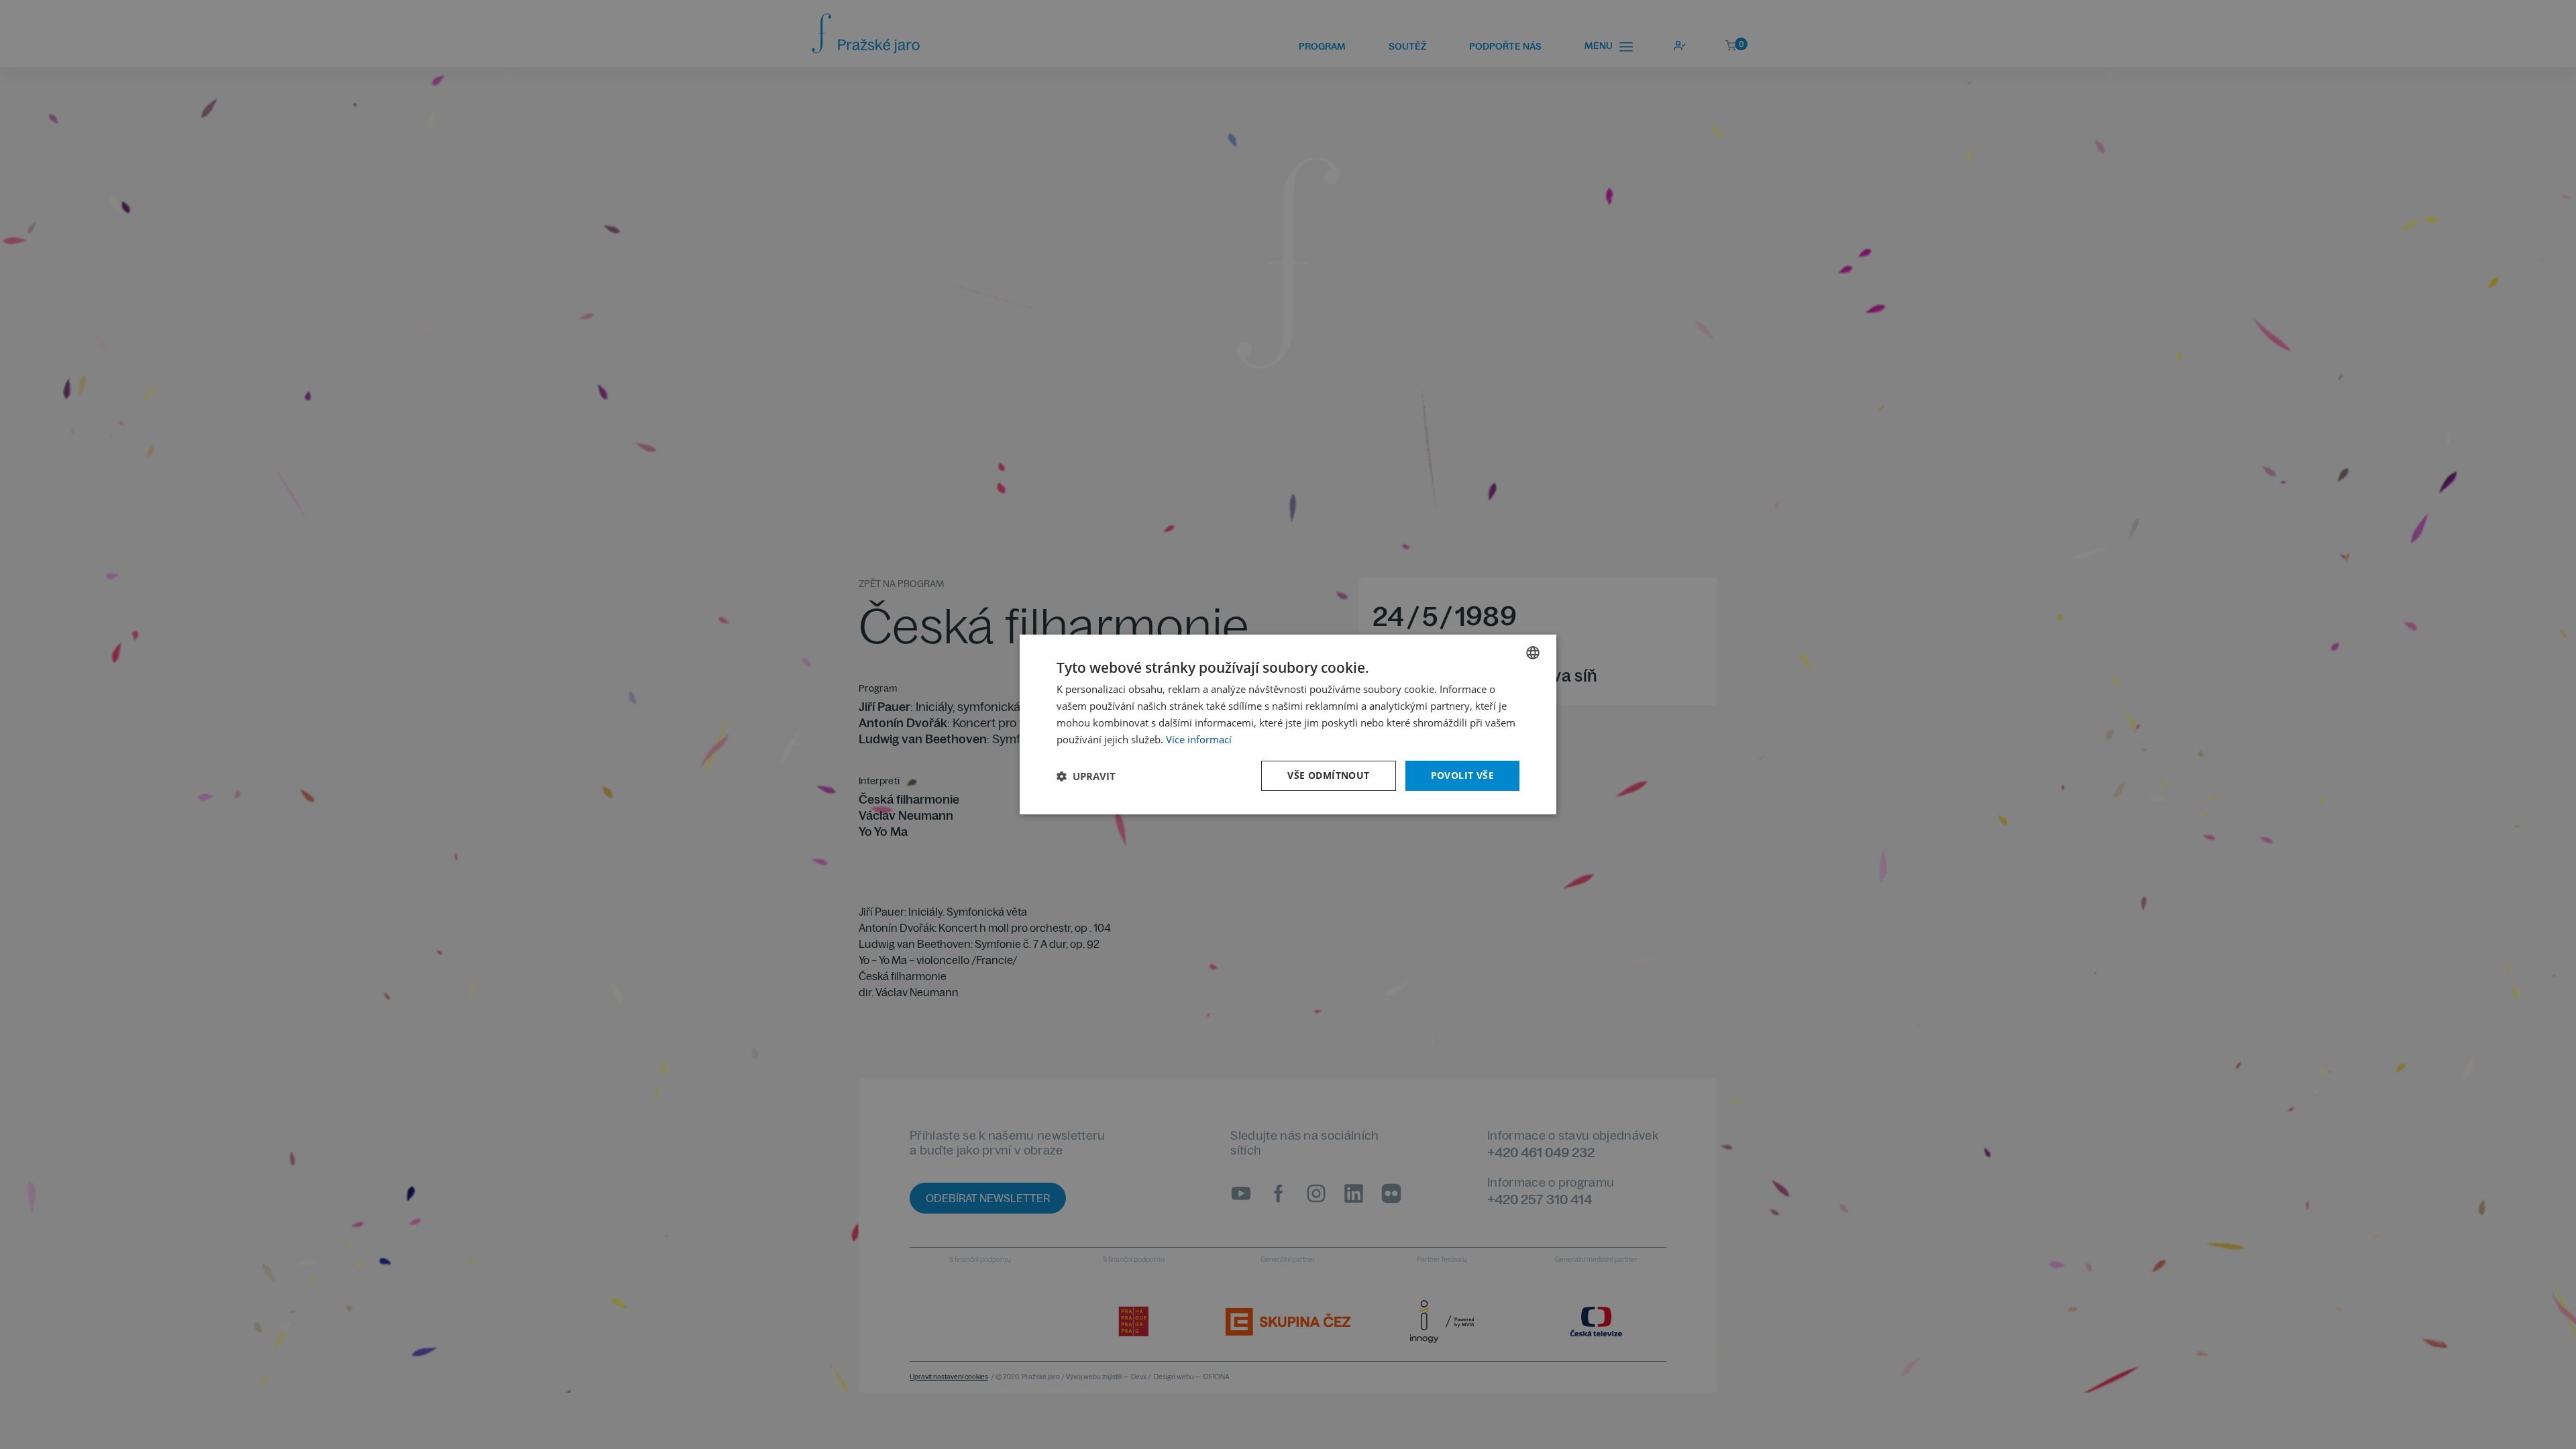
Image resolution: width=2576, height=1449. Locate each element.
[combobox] (1533, 653)
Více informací (1199, 739)
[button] (1086, 776)
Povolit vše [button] (1462, 775)
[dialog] (1288, 724)
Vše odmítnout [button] (1328, 775)
